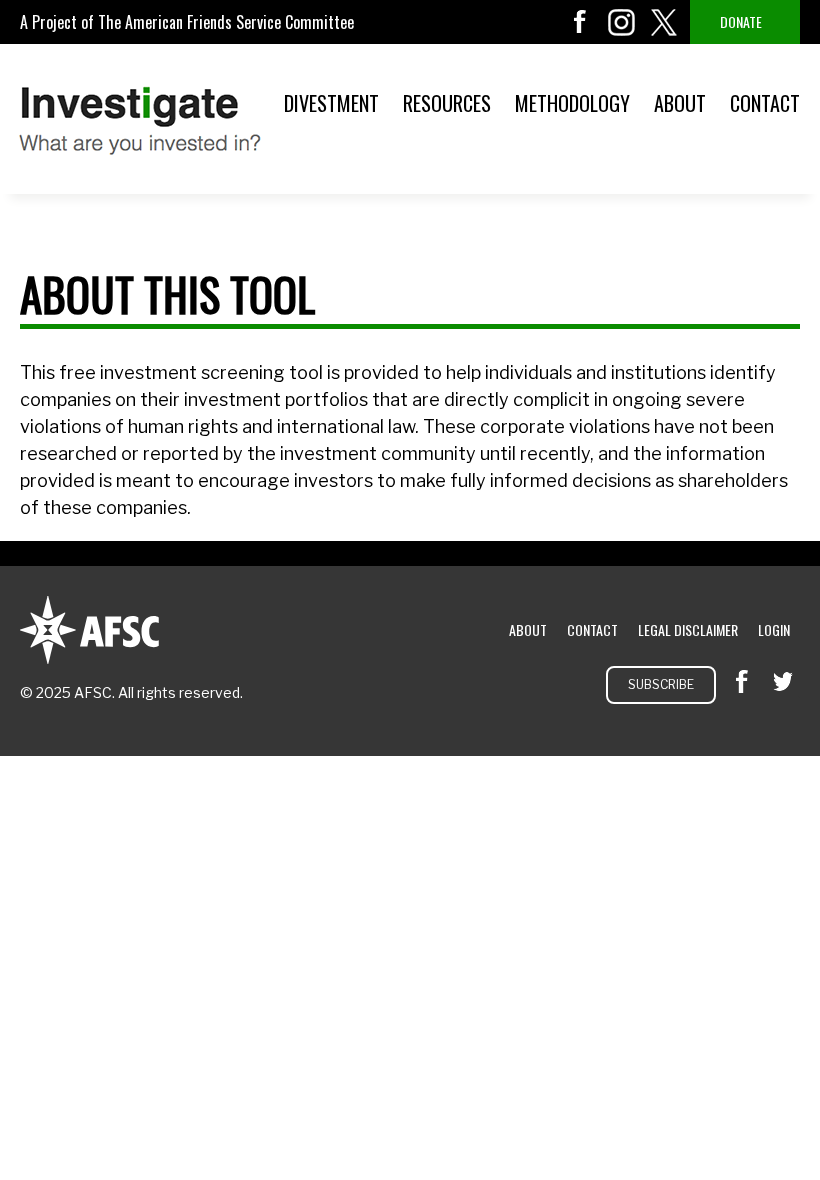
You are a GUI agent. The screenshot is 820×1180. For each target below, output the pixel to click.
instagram (622, 22)
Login (774, 629)
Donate (741, 21)
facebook (580, 22)
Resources (447, 103)
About (680, 103)
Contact (765, 103)
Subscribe (661, 684)
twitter (664, 22)
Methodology (572, 103)
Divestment (331, 103)
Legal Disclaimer (688, 629)
